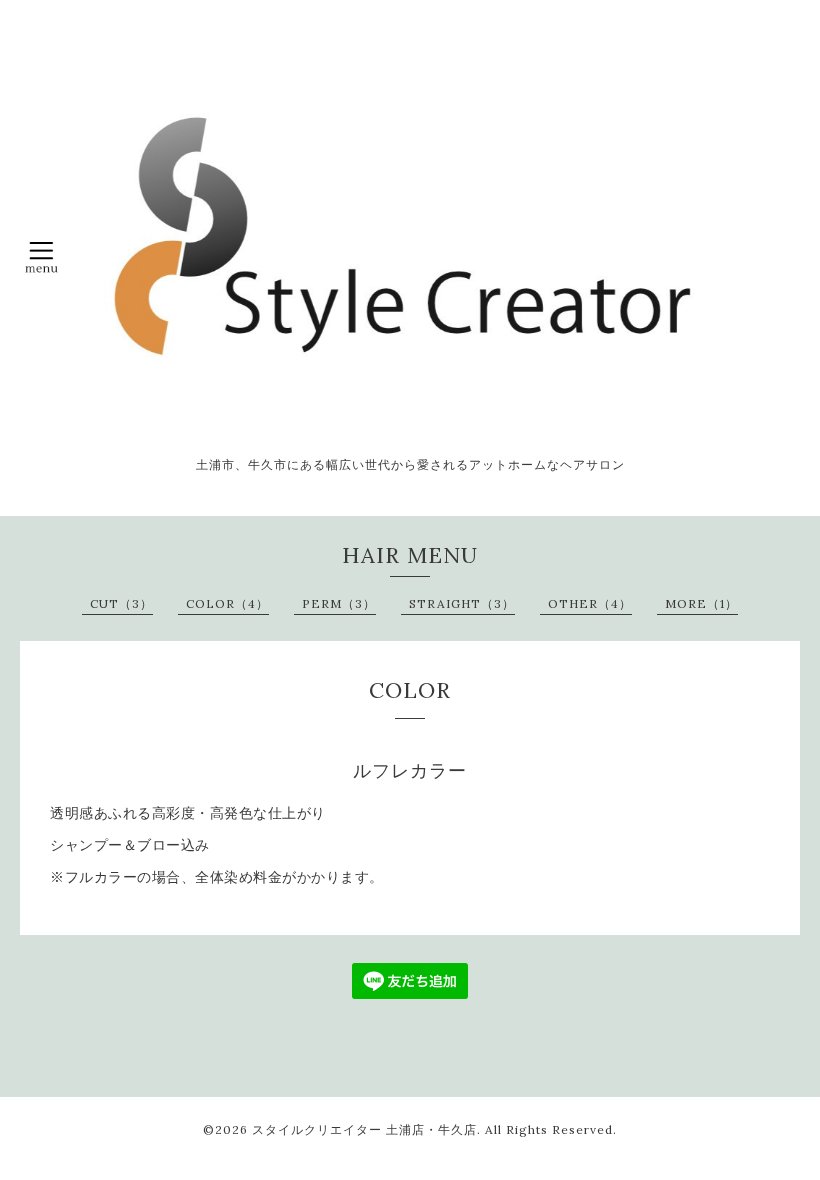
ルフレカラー (410, 771)
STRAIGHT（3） (462, 603)
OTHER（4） (590, 603)
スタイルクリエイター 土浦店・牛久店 (364, 1129)
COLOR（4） (227, 603)
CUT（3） (121, 603)
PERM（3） (339, 603)
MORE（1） (701, 603)
